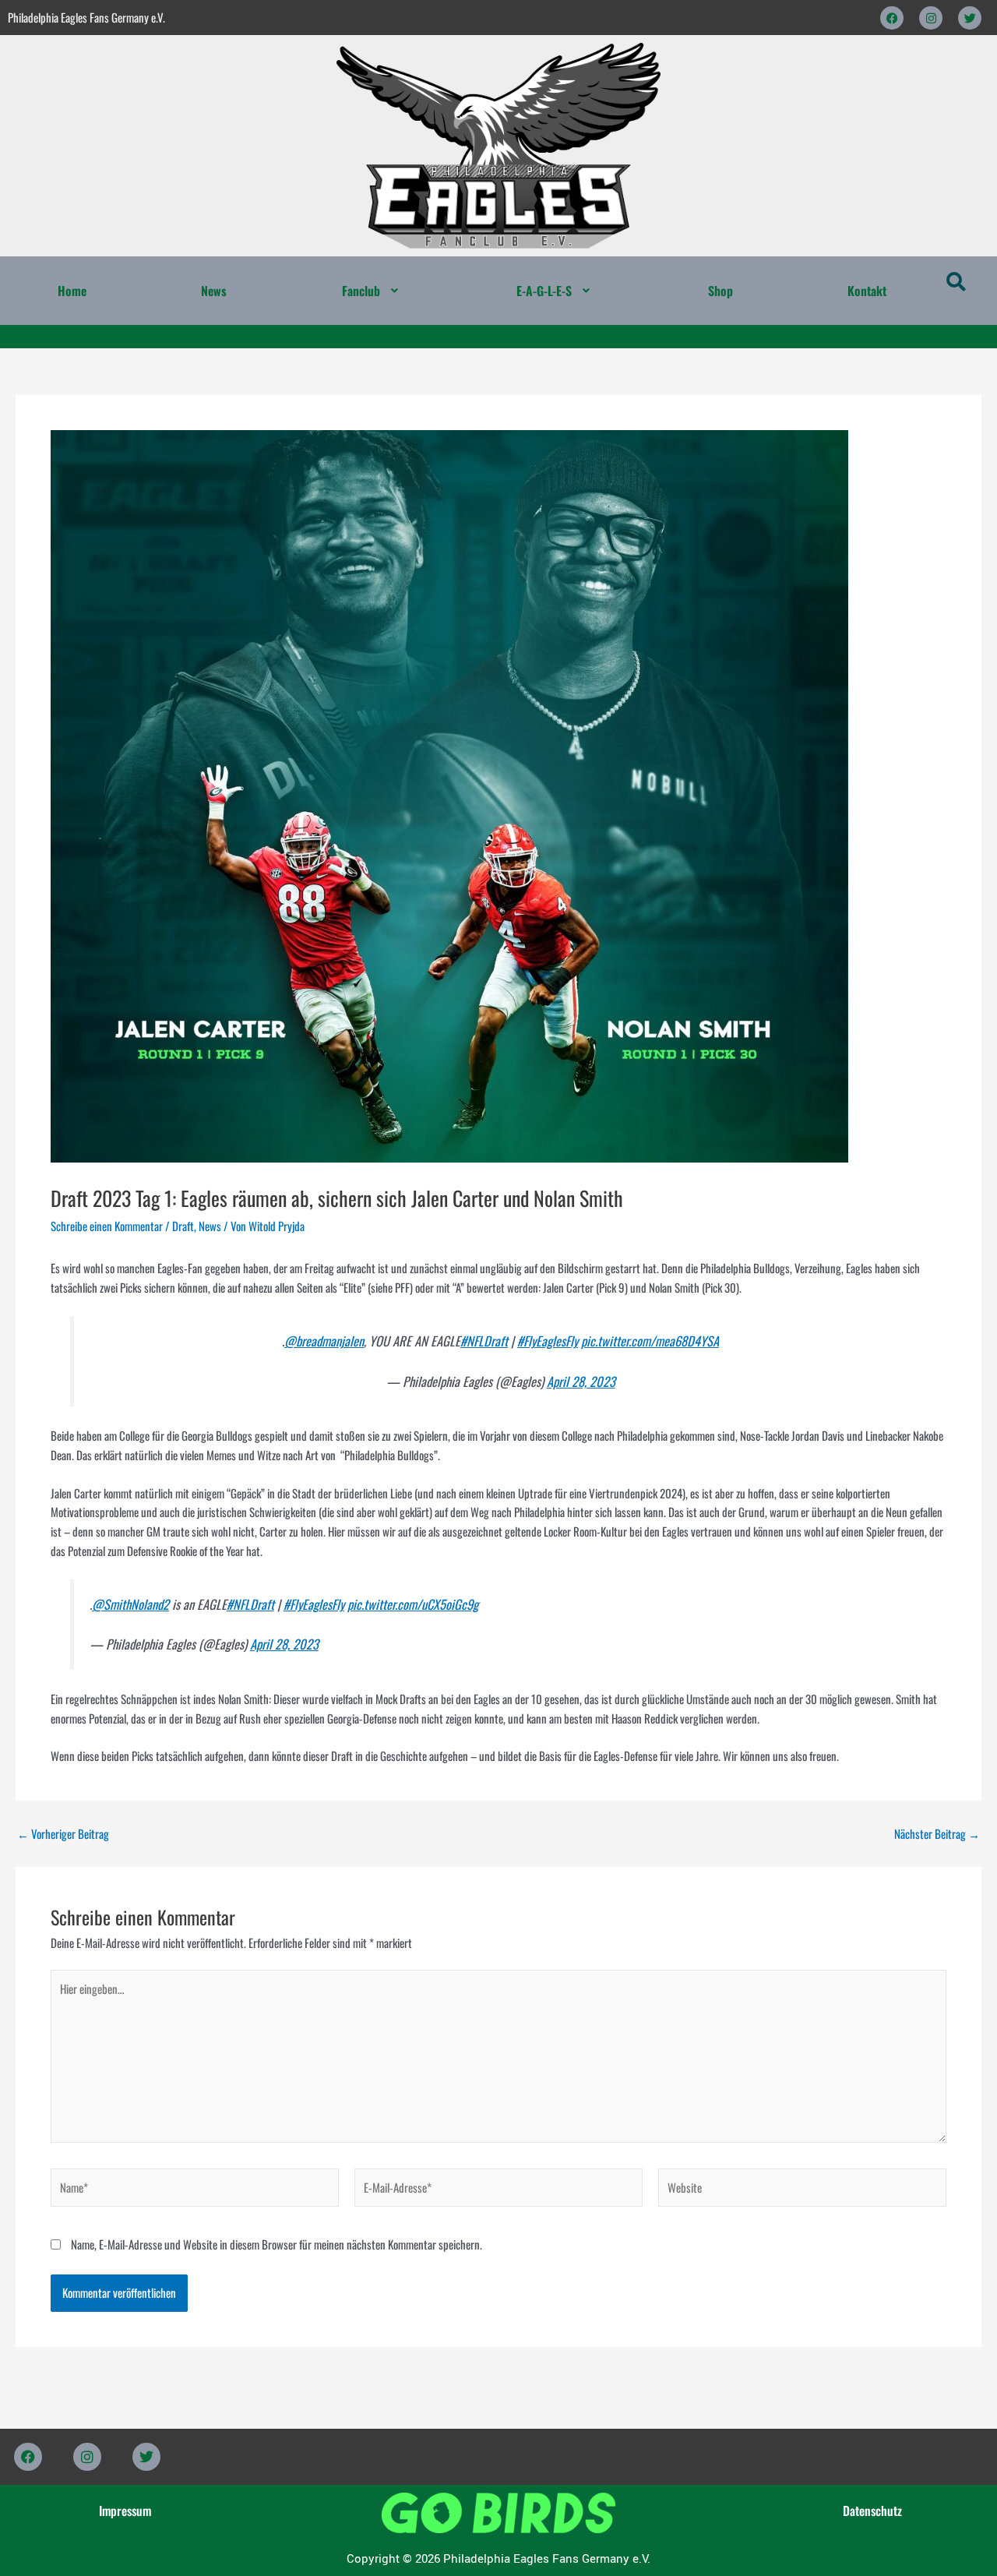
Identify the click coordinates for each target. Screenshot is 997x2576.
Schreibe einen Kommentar (107, 1226)
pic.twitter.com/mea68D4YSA (650, 1341)
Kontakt (867, 291)
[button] (372, 291)
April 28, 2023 (581, 1381)
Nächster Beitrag (937, 1834)
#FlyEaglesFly (548, 1341)
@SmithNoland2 (130, 1604)
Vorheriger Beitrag (63, 1834)
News (214, 291)
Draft (183, 1226)
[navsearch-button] (956, 283)
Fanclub (361, 291)
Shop (720, 291)
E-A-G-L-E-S (544, 291)
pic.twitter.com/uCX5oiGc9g (413, 1604)
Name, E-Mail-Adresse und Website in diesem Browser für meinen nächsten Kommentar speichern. (277, 2244)
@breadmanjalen (324, 1341)
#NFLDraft (484, 1341)
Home (72, 291)
